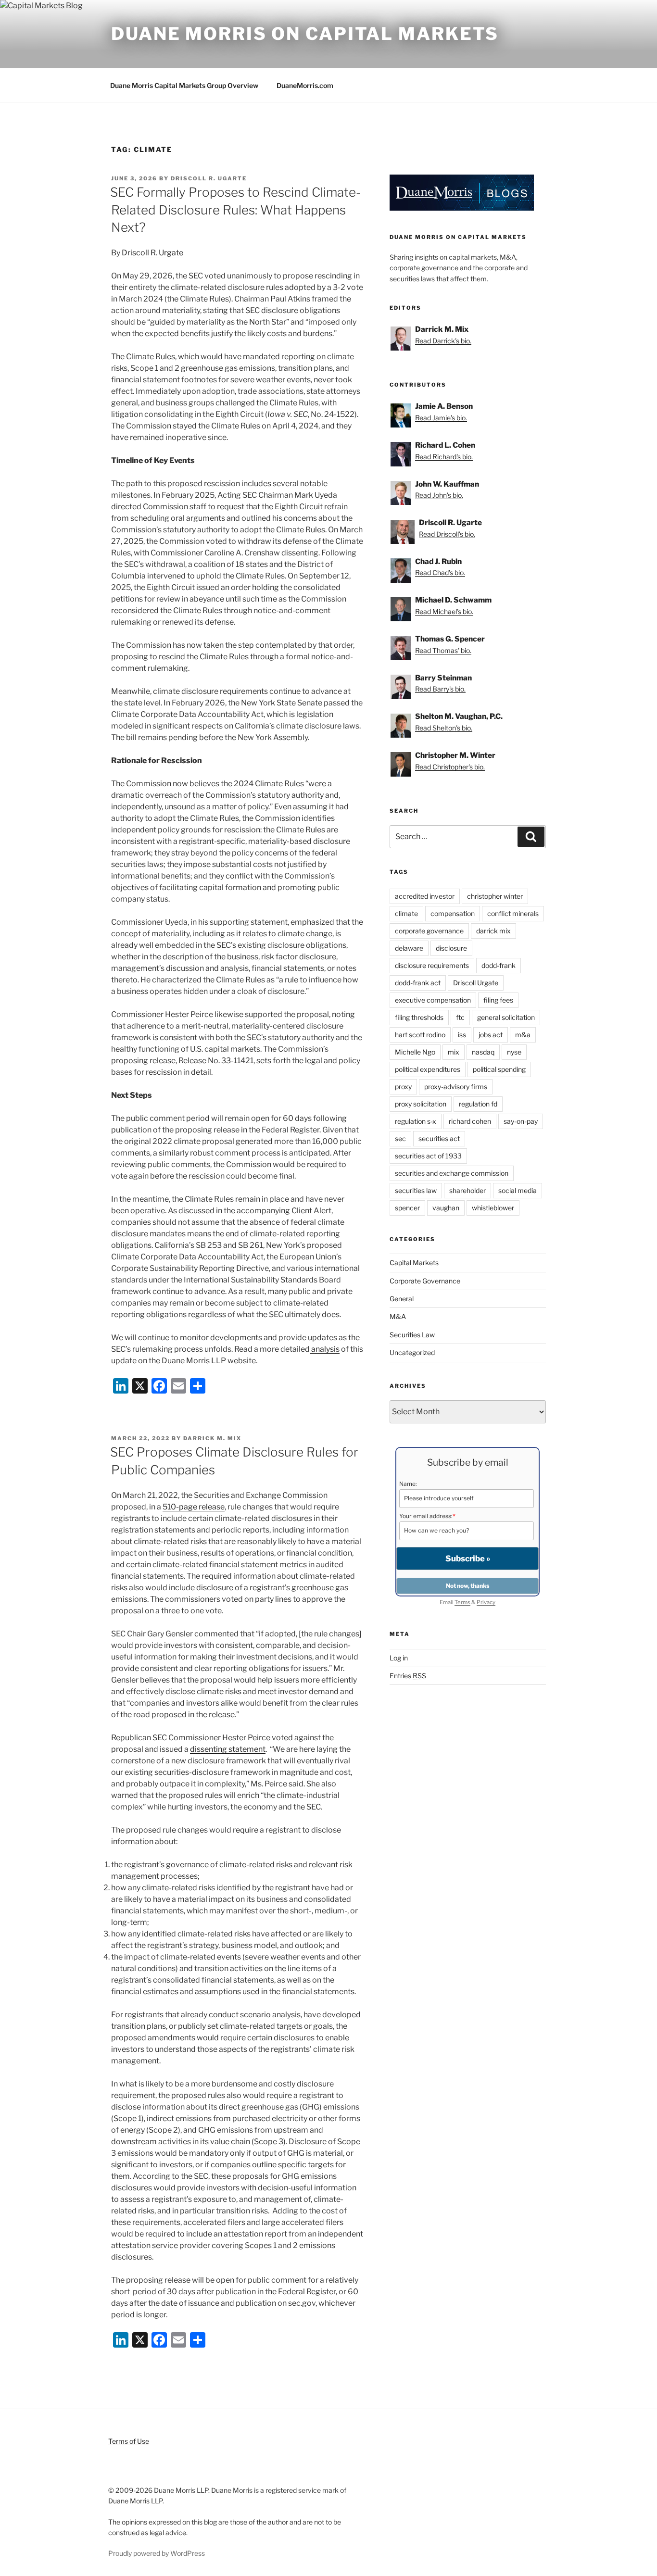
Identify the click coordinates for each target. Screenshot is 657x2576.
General (402, 1299)
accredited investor (425, 896)
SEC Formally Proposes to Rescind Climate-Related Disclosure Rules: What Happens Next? (235, 210)
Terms (462, 1602)
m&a (523, 1035)
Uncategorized (412, 1352)
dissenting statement (228, 1749)
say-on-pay (521, 1121)
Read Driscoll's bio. (447, 534)
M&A (398, 1316)
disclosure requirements (432, 965)
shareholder (467, 1190)
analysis (325, 1349)
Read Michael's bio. (444, 611)
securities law (416, 1190)
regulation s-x (416, 1121)
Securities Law (412, 1335)
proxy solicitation (421, 1104)
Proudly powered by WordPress (157, 2553)
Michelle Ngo (415, 1052)
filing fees (498, 1000)
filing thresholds (419, 1017)
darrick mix (493, 931)
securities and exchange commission (452, 1173)
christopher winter (495, 896)
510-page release (194, 1507)
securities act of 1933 (428, 1156)
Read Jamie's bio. (441, 418)
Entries (408, 1676)
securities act (439, 1138)
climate (406, 913)
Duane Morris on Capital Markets (305, 34)
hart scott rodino (420, 1035)
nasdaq (483, 1052)
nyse (514, 1052)
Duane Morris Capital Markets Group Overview (184, 85)
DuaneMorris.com (305, 85)
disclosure (451, 948)
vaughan (446, 1208)
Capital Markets (414, 1263)
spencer (407, 1208)
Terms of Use (129, 2441)
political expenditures (428, 1069)
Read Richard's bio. (444, 457)
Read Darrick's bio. (443, 341)
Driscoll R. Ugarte (209, 178)
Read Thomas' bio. (443, 650)
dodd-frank (499, 965)
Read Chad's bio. (440, 572)
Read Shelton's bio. (444, 728)
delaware (409, 948)
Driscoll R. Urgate (152, 253)
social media (518, 1190)
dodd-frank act (418, 983)
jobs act (491, 1035)
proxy (403, 1087)
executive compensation (433, 1000)
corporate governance (429, 931)
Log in (399, 1658)
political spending (499, 1069)
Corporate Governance (425, 1281)
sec (400, 1138)
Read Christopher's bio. (450, 767)
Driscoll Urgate (476, 983)
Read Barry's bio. (440, 689)
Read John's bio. (439, 495)
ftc (460, 1017)
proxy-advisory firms (456, 1087)
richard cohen (470, 1121)
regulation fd (478, 1104)
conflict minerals (513, 913)
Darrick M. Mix (212, 1438)
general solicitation (506, 1017)
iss (462, 1035)
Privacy (486, 1602)
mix (454, 1052)
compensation (453, 913)
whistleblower (493, 1208)
